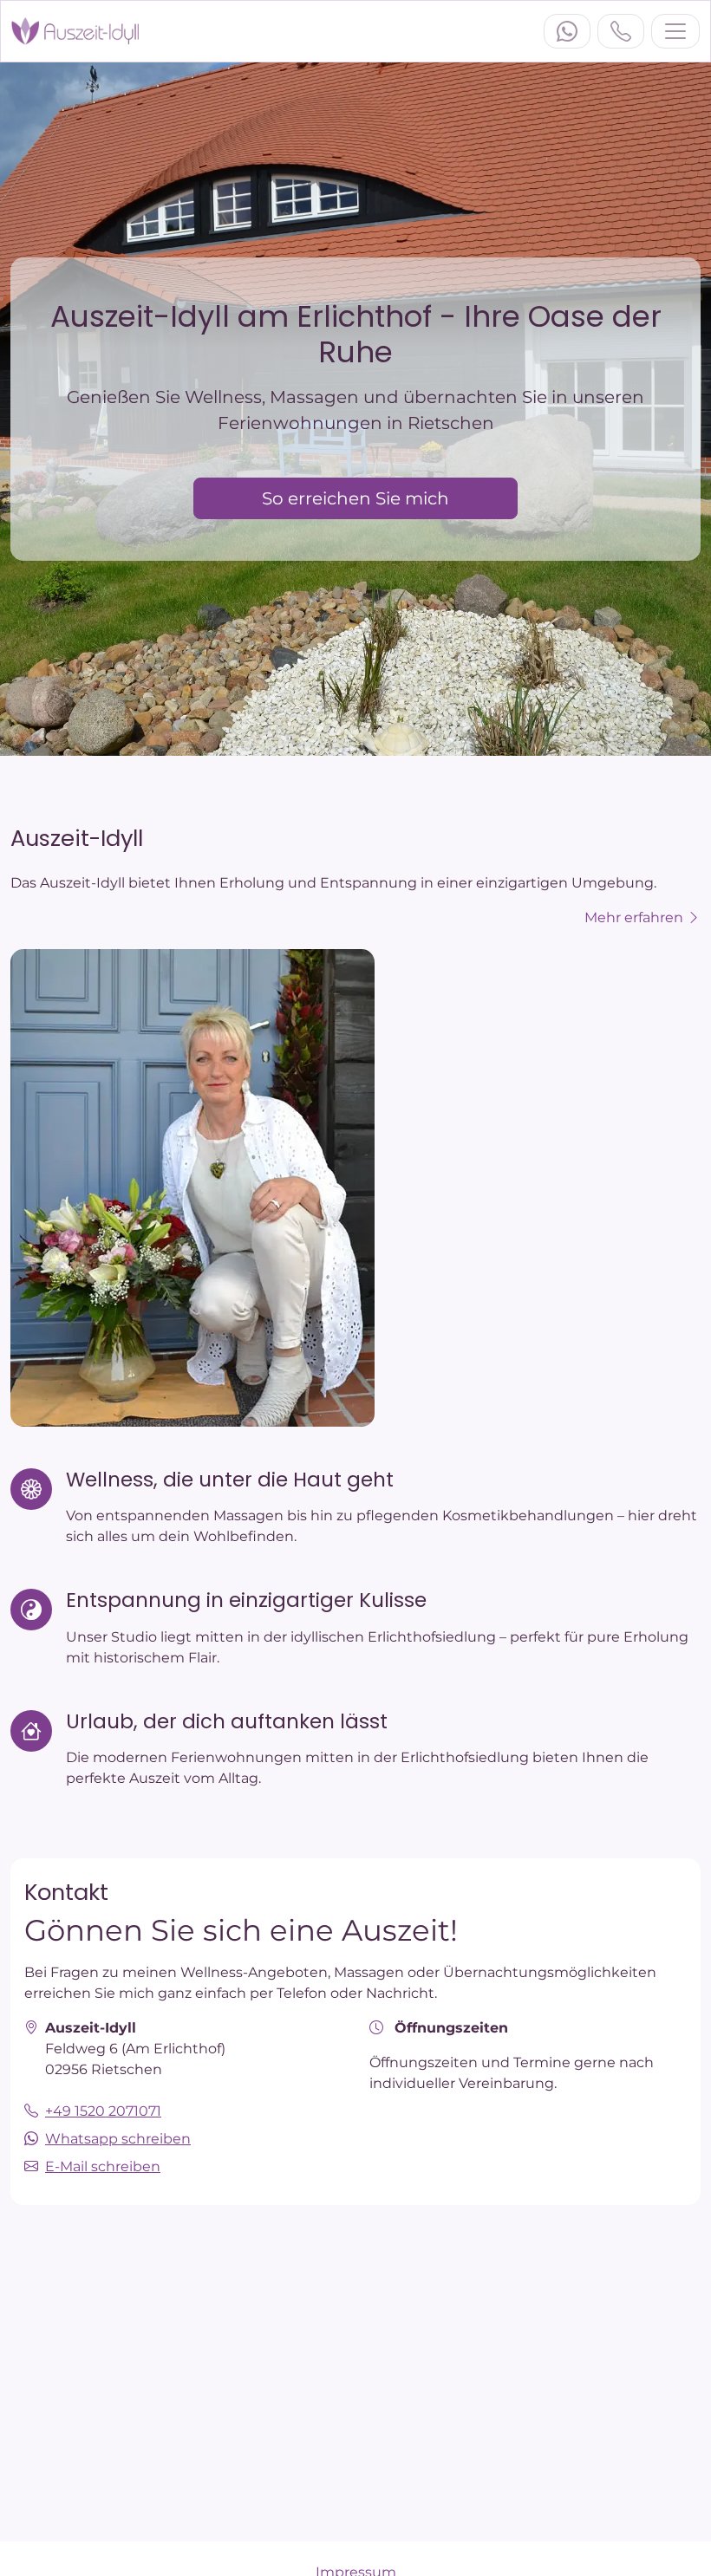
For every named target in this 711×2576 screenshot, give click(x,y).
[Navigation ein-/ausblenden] (675, 31)
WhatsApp (567, 31)
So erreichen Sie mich (355, 498)
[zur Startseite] (75, 31)
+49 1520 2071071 (621, 31)
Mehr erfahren (636, 917)
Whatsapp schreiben (118, 2139)
